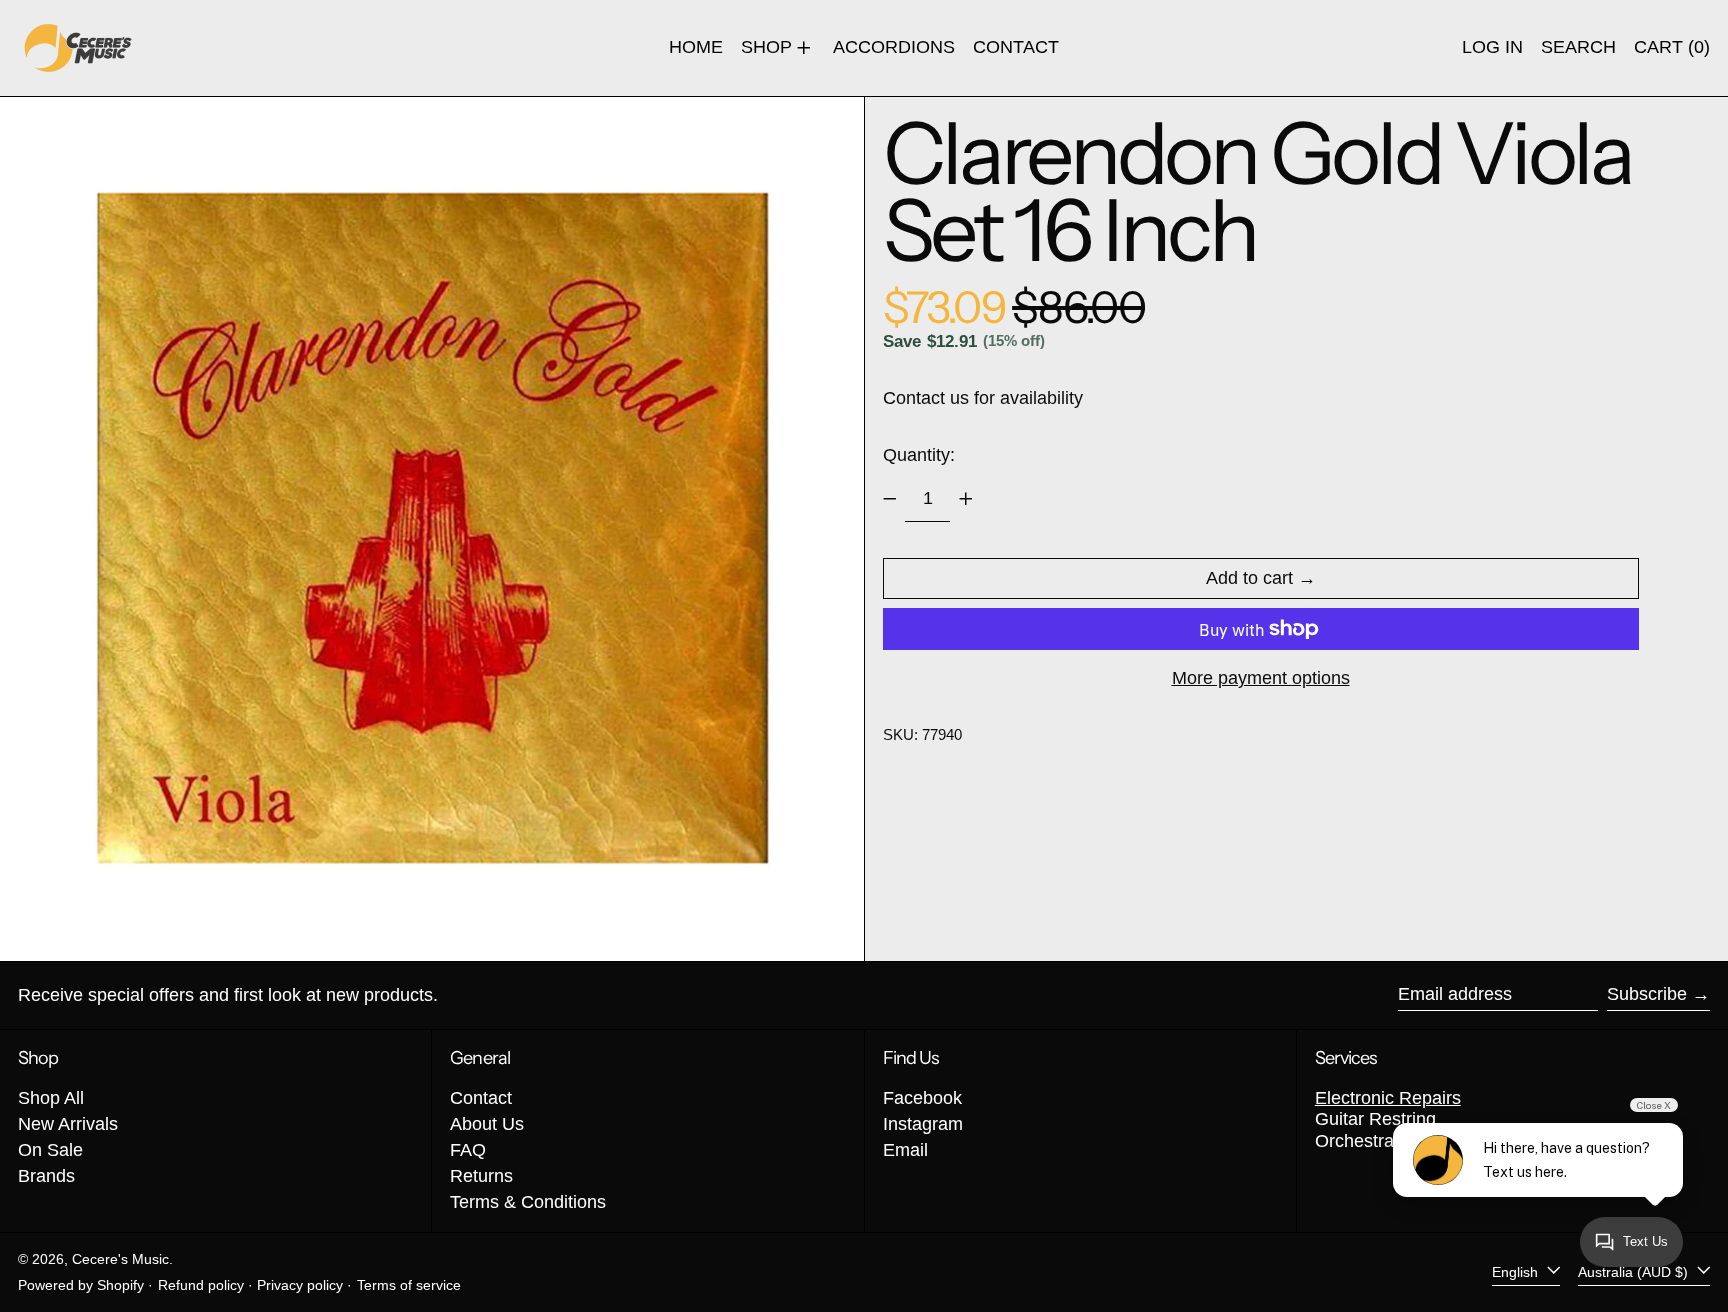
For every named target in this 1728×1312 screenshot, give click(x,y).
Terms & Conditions (528, 1202)
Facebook (922, 1098)
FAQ (468, 1150)
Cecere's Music (120, 1259)
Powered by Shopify (81, 1285)
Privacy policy (300, 1285)
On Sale (50, 1150)
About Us (487, 1124)
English (1517, 1272)
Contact (481, 1098)
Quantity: (919, 455)
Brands (46, 1176)
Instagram (923, 1124)
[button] (1578, 48)
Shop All (51, 1098)
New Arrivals (68, 1124)
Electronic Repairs (1388, 1098)
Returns (481, 1176)
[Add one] (966, 499)
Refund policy (201, 1285)
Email (905, 1150)
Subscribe (1647, 994)
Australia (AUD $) (1635, 1272)
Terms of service (409, 1285)
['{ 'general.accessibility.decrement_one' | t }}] (890, 499)
